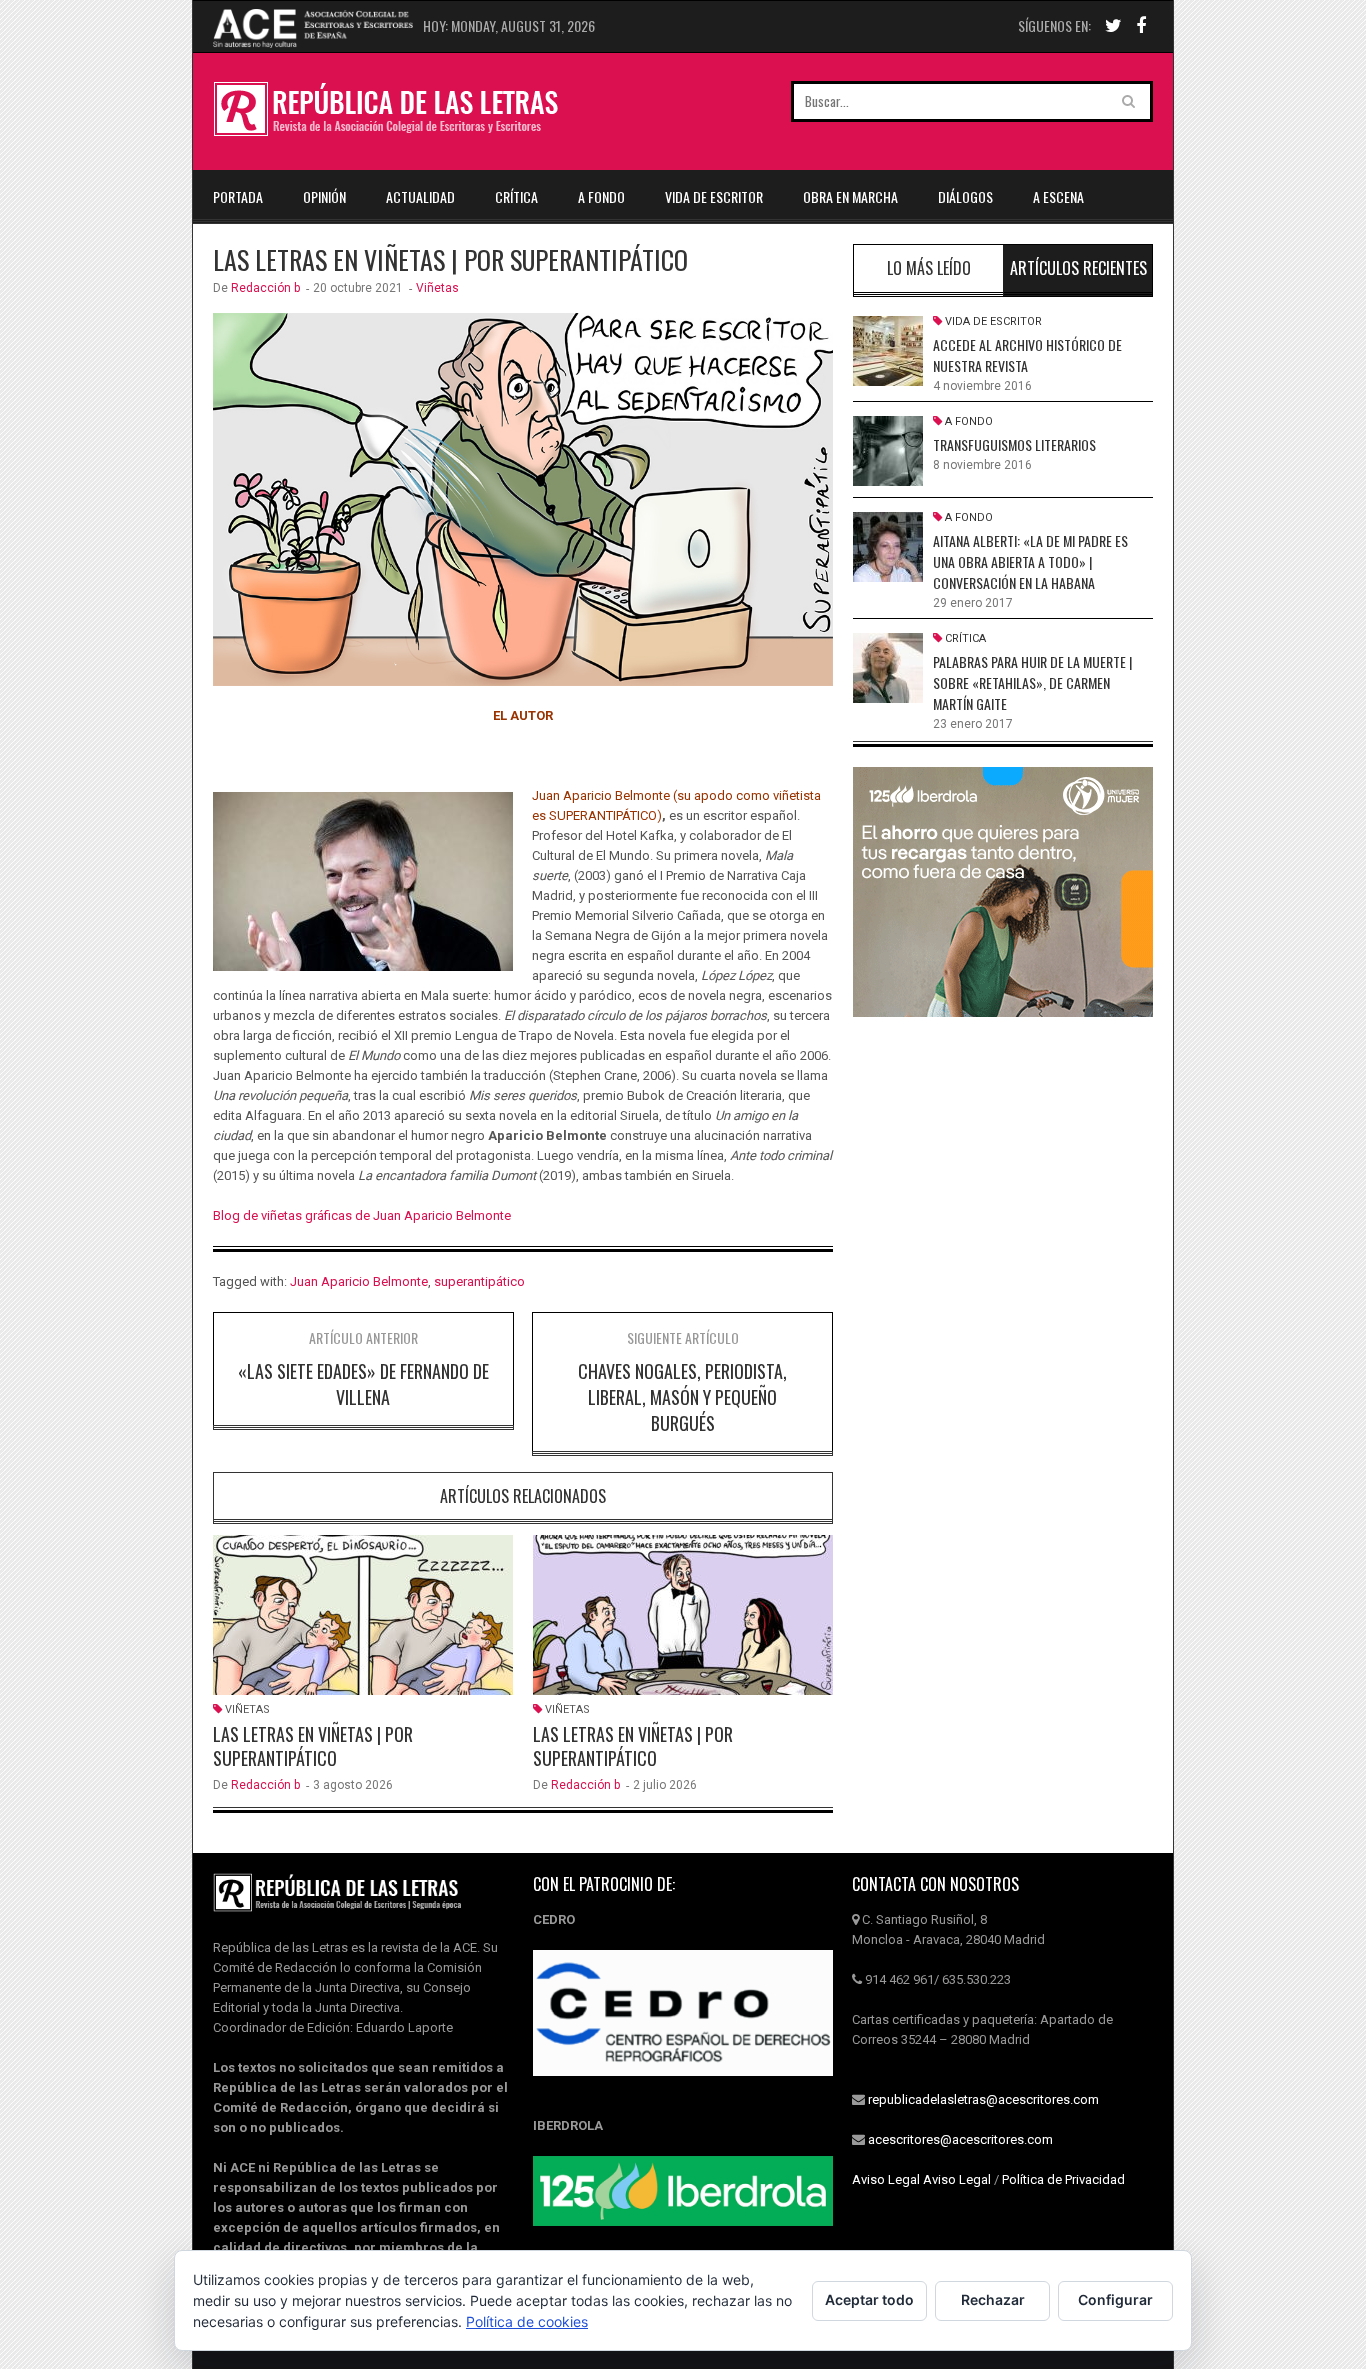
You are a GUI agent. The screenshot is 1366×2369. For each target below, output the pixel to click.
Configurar (1115, 2299)
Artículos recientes (1078, 268)
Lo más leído (929, 268)
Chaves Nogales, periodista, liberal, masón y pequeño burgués (682, 1397)
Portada (238, 196)
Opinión (324, 196)
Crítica (516, 196)
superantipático (479, 1281)
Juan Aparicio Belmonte (359, 1281)
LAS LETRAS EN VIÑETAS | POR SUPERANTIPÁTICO (313, 1746)
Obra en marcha (850, 196)
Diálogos (965, 196)
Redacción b (265, 288)
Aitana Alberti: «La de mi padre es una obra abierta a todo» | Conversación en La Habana (1030, 561)
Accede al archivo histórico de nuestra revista (1027, 355)
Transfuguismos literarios (1014, 444)
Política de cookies (527, 2321)
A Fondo (601, 196)
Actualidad (420, 196)
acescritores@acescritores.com (960, 2139)
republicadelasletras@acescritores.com (983, 2099)
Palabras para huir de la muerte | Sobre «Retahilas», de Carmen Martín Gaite (1032, 682)
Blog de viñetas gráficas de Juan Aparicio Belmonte (362, 1215)
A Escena (1058, 196)
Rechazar (993, 2299)
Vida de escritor (714, 196)
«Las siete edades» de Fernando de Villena (363, 1384)
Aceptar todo (869, 2299)
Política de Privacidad (1063, 2179)
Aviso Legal (886, 2179)
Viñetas (437, 288)
